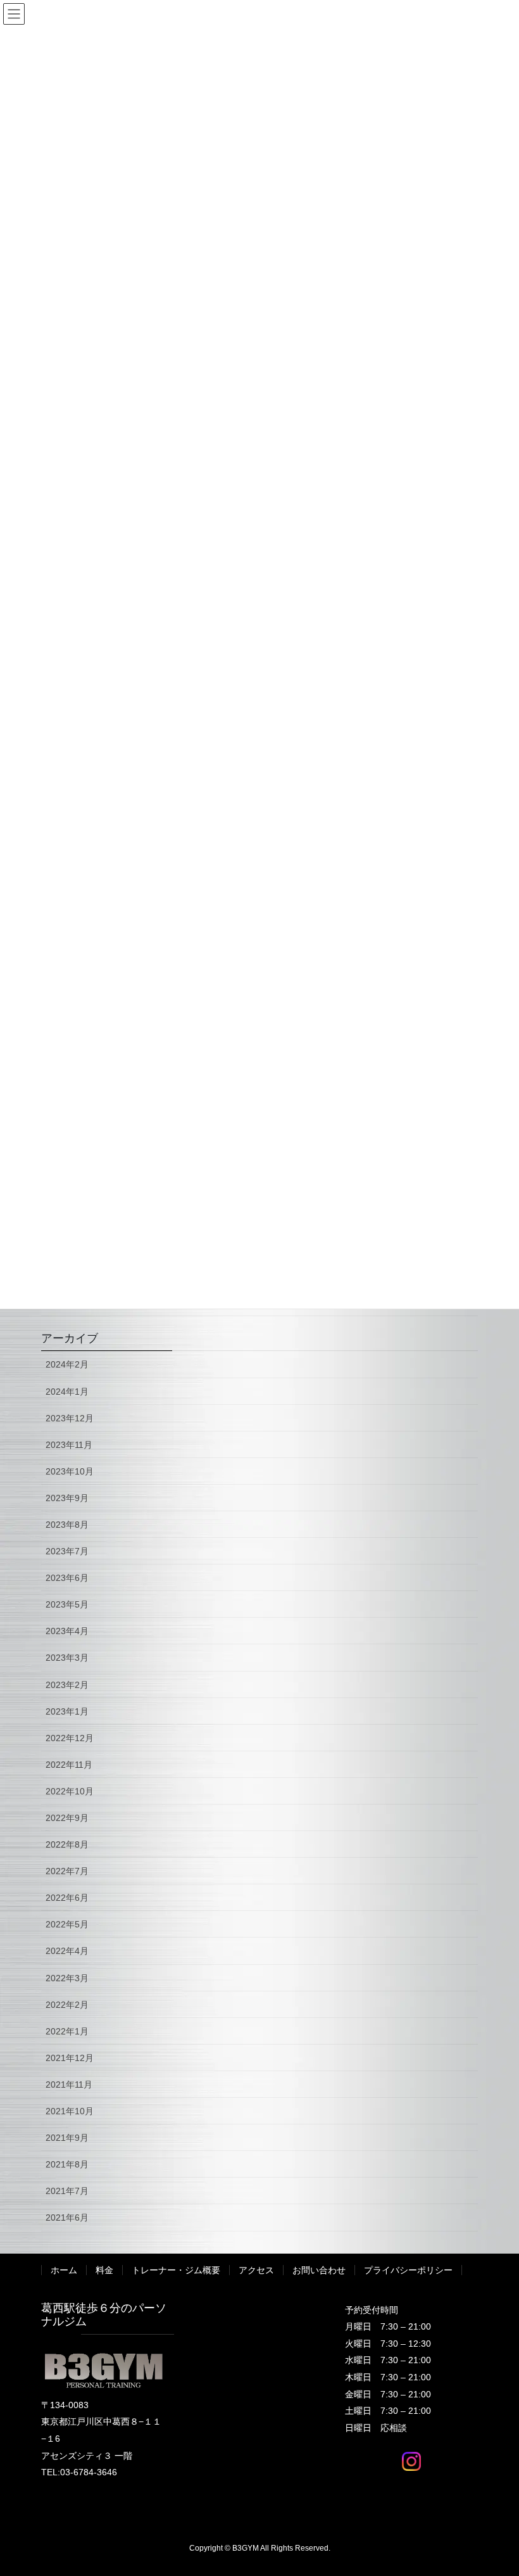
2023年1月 (67, 1711)
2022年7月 (67, 1871)
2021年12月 (70, 2058)
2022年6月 (67, 1898)
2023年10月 (70, 1471)
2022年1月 (67, 2031)
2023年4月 (67, 1631)
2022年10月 (70, 1791)
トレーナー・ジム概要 (176, 2270)
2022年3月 (67, 1978)
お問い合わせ (319, 2270)
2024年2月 (67, 1364)
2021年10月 (70, 2111)
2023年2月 (67, 1685)
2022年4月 (67, 1951)
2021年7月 (67, 2191)
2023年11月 (69, 1445)
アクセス (256, 2270)
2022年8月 (67, 1844)
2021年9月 (67, 2138)
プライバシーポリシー (408, 2270)
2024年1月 (67, 1392)
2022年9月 (67, 1818)
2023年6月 (67, 1578)
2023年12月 (70, 1418)
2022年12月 (70, 1738)
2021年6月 (67, 2218)
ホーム (64, 2270)
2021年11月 (69, 2084)
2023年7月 (67, 1551)
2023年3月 (67, 1658)
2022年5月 (67, 1924)
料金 (104, 2270)
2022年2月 (67, 2005)
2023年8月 (67, 1525)
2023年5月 (67, 1604)
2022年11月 (69, 1765)
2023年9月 (67, 1498)
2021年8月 (67, 2164)
